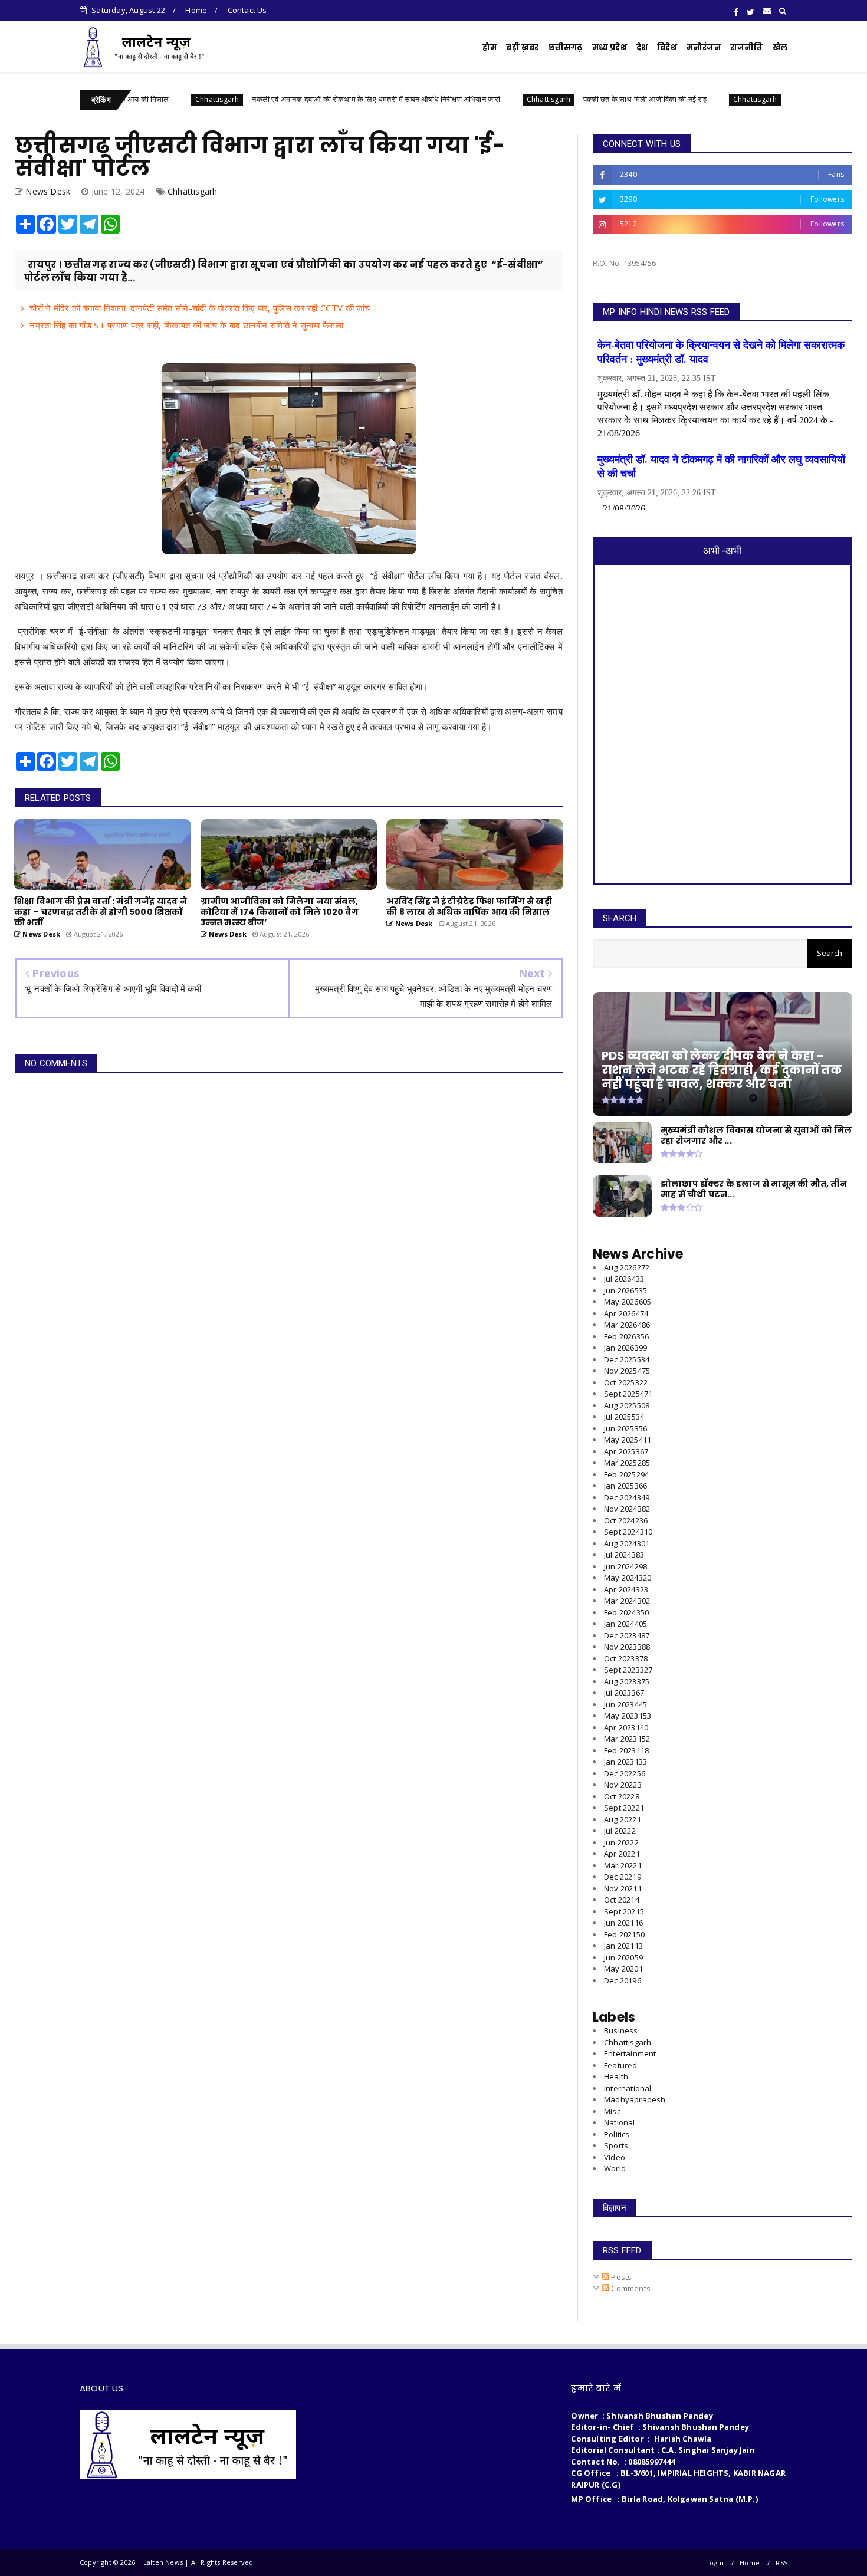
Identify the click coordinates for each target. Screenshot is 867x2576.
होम (490, 47)
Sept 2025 (628, 1394)
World (615, 2168)
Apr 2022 (622, 1854)
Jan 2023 (625, 1762)
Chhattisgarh (140, 99)
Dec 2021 (623, 1877)
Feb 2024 (626, 1612)
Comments (630, 2288)
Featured (621, 2065)
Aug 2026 (627, 1267)
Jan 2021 (623, 1946)
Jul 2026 (624, 1279)
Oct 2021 (622, 1900)
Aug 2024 (627, 1543)
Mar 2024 (627, 1601)
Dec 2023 (627, 1635)
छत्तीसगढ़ (566, 47)
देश (642, 47)
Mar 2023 (627, 1739)
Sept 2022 (624, 1808)
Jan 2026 (625, 1348)
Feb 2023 (626, 1750)
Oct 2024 (626, 1520)
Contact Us (247, 10)
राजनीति (747, 47)
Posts (620, 2277)
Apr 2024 (626, 1589)
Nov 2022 (623, 1785)
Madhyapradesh (635, 2099)
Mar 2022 (623, 1865)
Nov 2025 (627, 1371)
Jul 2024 (624, 1555)
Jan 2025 (625, 1486)
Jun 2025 (625, 1428)
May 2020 (623, 1969)
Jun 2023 (625, 1704)
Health (616, 2076)
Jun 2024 (625, 1566)
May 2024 (628, 1578)
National (620, 2122)
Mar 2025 (627, 1463)
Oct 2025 (626, 1382)
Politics (617, 2134)
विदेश (667, 47)
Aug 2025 (627, 1405)
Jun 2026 (625, 1290)
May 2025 (628, 1440)
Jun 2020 (623, 1957)
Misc (612, 2111)
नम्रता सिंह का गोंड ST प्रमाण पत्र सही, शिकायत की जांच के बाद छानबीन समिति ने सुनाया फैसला (186, 325)
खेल (780, 47)
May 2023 (628, 1716)
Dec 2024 (627, 1497)
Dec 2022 (625, 1773)
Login (715, 2563)
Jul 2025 (624, 1417)
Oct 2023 (626, 1658)
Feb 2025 (626, 1474)
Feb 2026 (626, 1336)
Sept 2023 (628, 1670)
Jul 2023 (624, 1693)
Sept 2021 (624, 1911)
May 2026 (628, 1302)
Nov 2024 (627, 1509)
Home (196, 10)
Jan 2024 (625, 1624)
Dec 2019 (623, 1980)
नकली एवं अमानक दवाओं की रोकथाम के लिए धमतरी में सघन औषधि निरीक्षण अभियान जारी (299, 99)
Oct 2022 (622, 1796)
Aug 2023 (627, 1681)
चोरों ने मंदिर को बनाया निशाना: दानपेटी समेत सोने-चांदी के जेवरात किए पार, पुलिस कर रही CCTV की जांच (200, 308)
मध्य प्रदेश (610, 47)
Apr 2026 (626, 1313)
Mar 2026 (627, 1325)
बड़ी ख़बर (522, 47)
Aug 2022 (623, 1819)
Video (615, 2157)
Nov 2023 (627, 1647)
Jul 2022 (620, 1831)
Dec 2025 (627, 1359)
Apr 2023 (626, 1727)
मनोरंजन (704, 47)
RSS (781, 2563)
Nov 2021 (623, 1888)
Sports (616, 2145)
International (628, 2088)
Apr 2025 (626, 1451)
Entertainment (630, 2053)
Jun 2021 (623, 1923)
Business (621, 2030)
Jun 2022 (621, 1842)
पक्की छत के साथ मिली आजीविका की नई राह (568, 99)
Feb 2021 (624, 1934)
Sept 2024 (628, 1532)
